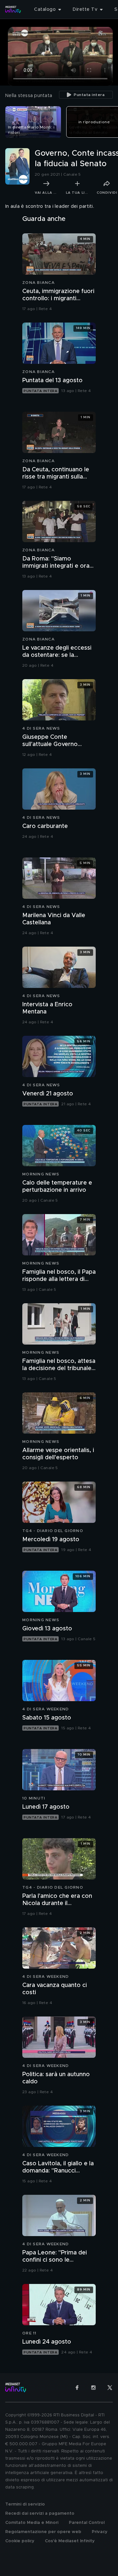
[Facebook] (77, 2388)
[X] (110, 2388)
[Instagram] (93, 2388)
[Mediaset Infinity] (13, 10)
